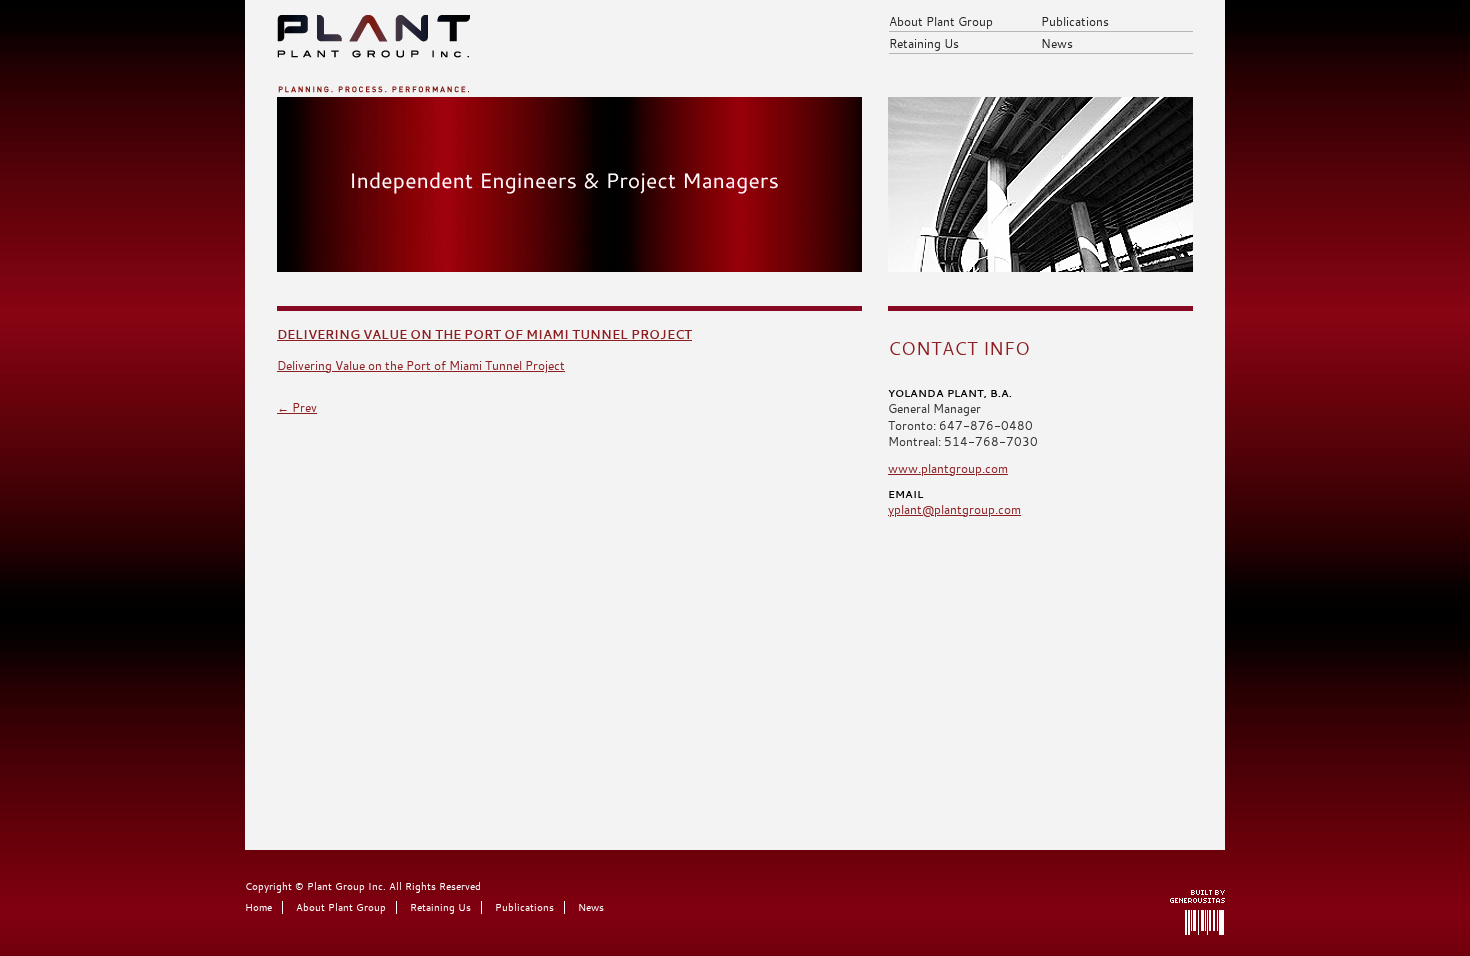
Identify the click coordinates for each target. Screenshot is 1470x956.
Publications (1075, 21)
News (1057, 43)
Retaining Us (924, 43)
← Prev (297, 407)
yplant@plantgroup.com (954, 509)
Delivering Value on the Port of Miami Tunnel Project (484, 334)
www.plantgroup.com (948, 468)
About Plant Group (941, 21)
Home (258, 907)
